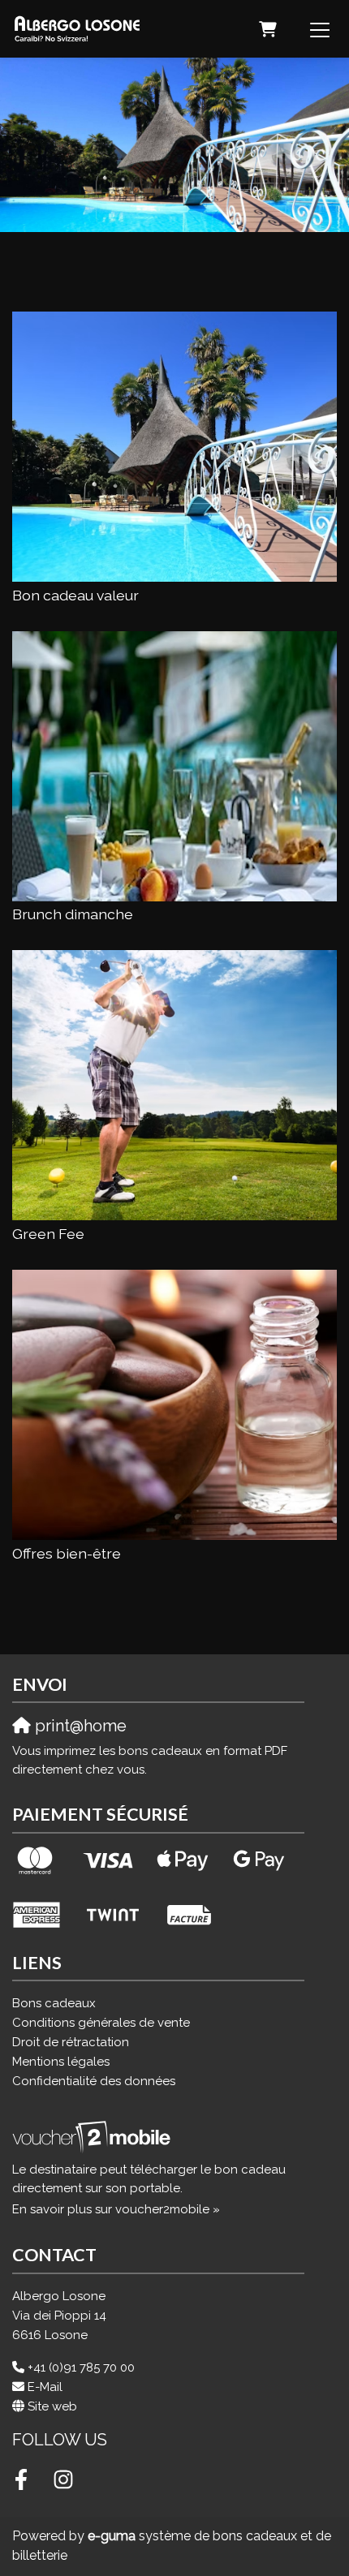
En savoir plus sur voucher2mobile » (116, 2209)
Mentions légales (61, 2062)
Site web (52, 2406)
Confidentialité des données (94, 2081)
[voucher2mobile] (94, 2137)
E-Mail (45, 2387)
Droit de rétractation (71, 2042)
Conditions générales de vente (101, 2023)
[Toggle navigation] (320, 29)
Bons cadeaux (54, 2003)
